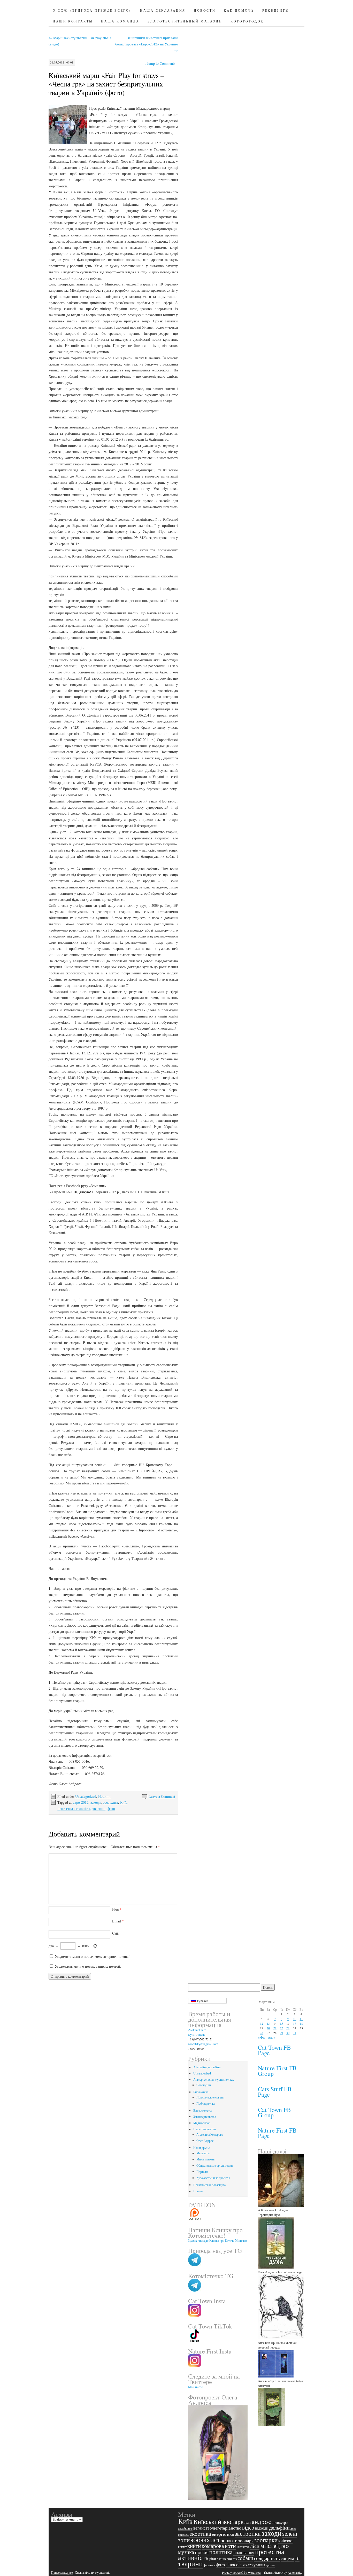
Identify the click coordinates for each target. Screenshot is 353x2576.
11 (301, 2019)
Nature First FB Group (277, 2071)
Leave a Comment (162, 1796)
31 (295, 2033)
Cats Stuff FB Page (275, 2092)
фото (111, 1808)
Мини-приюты (206, 2159)
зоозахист (110, 1802)
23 (288, 2028)
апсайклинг (185, 2528)
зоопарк (246, 2541)
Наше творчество (205, 2129)
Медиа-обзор (202, 2123)
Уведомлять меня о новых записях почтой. (88, 1966)
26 (262, 2033)
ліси (255, 2546)
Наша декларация (163, 10)
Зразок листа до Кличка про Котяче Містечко (217, 2240)
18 (301, 2023)
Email (118, 1921)
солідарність (267, 2558)
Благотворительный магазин (185, 21)
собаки (245, 2558)
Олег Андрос (205, 2141)
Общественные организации (214, 2165)
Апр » (272, 2037)
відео (248, 2527)
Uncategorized (86, 1796)
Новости (205, 10)
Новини (104, 1796)
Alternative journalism (207, 2067)
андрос (261, 2521)
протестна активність (74, 1808)
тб (297, 2558)
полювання (244, 2552)
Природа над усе (62, 2572)
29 (281, 2033)
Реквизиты (276, 10)
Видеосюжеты (202, 2110)
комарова (213, 2546)
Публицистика (206, 2103)
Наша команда (120, 21)
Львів (248, 2523)
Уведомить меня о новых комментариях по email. (93, 1956)
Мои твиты (195, 2387)
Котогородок (247, 21)
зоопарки (266, 2540)
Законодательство (205, 2117)
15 (281, 2023)
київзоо (285, 2541)
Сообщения (204, 2085)
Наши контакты (73, 21)
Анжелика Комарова (210, 2134)
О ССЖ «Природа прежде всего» (92, 10)
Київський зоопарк (219, 2522)
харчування (255, 2565)
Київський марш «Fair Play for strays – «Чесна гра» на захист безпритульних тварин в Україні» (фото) (106, 84)
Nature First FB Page (277, 2133)
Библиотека (201, 2092)
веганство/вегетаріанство (217, 2528)
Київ (124, 1802)
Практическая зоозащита (209, 2185)
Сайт (116, 1933)
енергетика (223, 2534)
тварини (99, 1808)
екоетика (200, 2534)
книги (194, 2546)
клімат (182, 2547)
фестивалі (210, 2565)
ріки (213, 2559)
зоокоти (229, 2540)
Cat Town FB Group (274, 2112)
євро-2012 (81, 1802)
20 (268, 2028)
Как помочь (239, 10)
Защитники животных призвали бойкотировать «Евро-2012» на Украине (147, 44)
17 (295, 2023)
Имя (117, 1909)
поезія (202, 2552)
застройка (248, 2533)
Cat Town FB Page (274, 2050)
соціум (287, 2558)
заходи (96, 1802)
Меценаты (203, 2153)
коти (230, 2546)
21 (275, 2028)
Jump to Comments (159, 63)
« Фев (262, 2037)
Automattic (294, 2572)
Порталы (202, 2172)
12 (262, 2023)
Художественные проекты (213, 2178)
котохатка (243, 2547)
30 (288, 2033)
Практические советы (210, 2097)
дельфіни (279, 2528)
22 (281, 2028)
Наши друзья (202, 2148)
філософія (235, 2565)
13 (268, 2023)
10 (295, 2019)
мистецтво (275, 2545)
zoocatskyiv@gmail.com (203, 2044)
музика (186, 2552)
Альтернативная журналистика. (214, 2079)
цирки (270, 2565)
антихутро (280, 2522)
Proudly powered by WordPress (242, 2572)
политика (221, 2552)
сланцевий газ (227, 2559)
